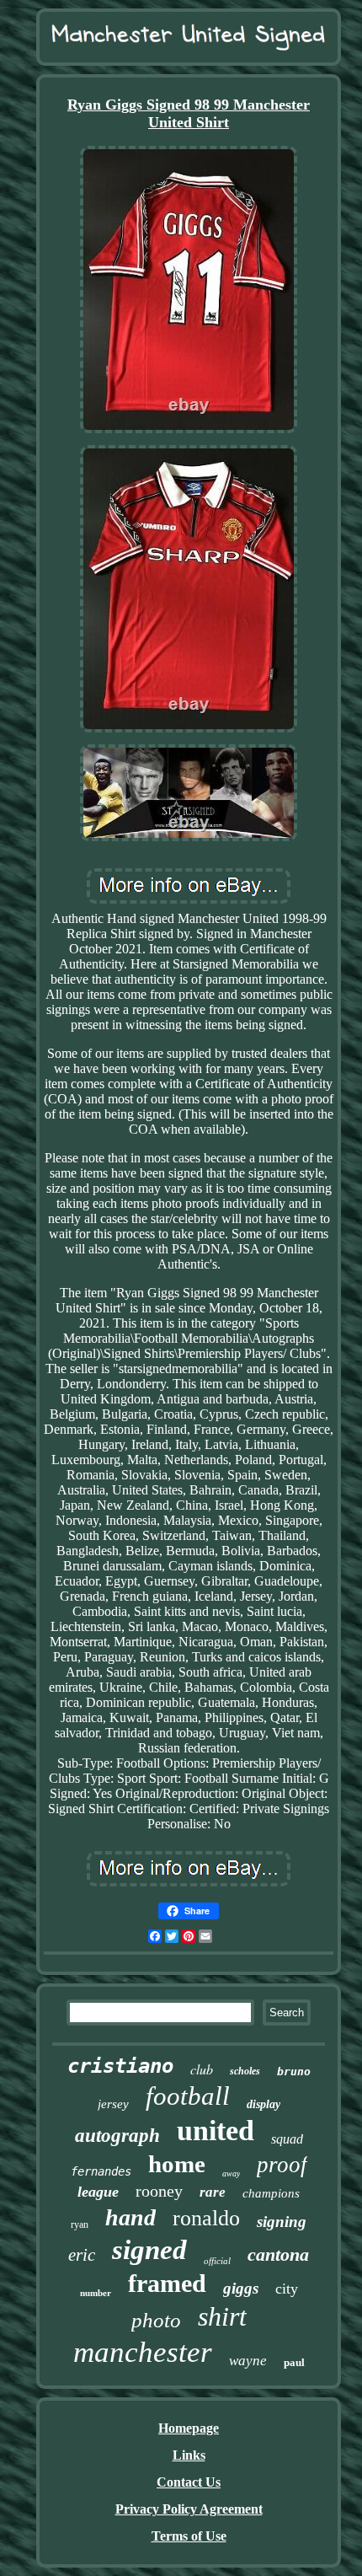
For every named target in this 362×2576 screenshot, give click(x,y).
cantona (278, 2254)
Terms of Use (189, 2536)
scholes (245, 2071)
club (202, 2069)
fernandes (101, 2171)
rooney (159, 2191)
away (231, 2173)
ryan (80, 2224)
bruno (294, 2072)
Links (189, 2455)
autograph (117, 2136)
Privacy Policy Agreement (189, 2509)
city (287, 2289)
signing (282, 2222)
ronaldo (206, 2218)
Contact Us (189, 2482)
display (264, 2104)
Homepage (189, 2428)
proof (282, 2165)
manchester (143, 2352)
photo (156, 2320)
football (188, 2096)
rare (213, 2192)
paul (294, 2362)
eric (82, 2255)
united (216, 2131)
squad (287, 2139)
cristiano (120, 2066)
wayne (248, 2361)
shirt (222, 2316)
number (96, 2293)
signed (149, 2250)
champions (271, 2193)
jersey (113, 2104)
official (217, 2261)
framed (167, 2283)
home (177, 2164)
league (98, 2192)
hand (130, 2217)
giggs (241, 2288)
